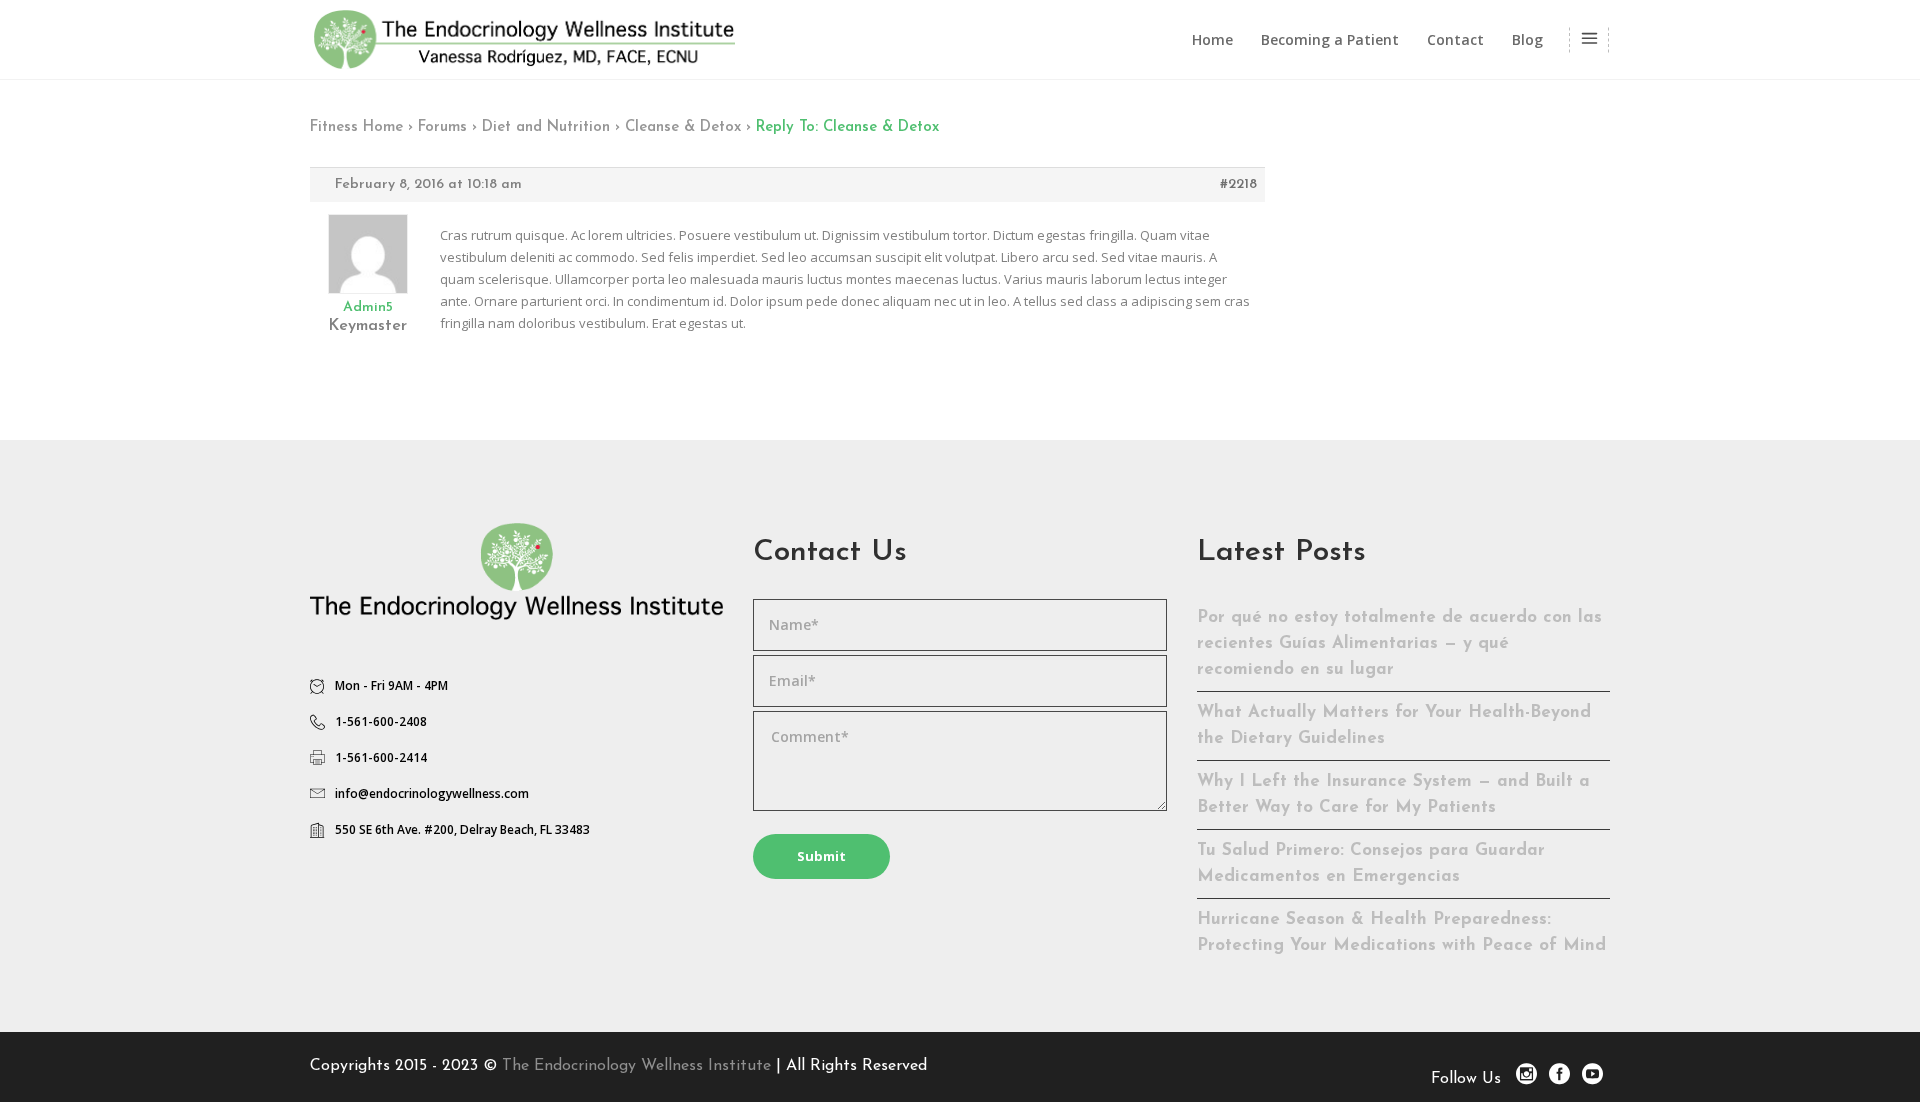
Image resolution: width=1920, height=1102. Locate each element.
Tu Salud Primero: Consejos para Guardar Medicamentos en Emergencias (1371, 863)
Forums (442, 127)
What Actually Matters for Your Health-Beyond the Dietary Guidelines (1394, 725)
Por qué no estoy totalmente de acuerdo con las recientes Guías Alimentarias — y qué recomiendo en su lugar (1399, 643)
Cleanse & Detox (683, 127)
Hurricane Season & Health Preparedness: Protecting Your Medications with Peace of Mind (1401, 932)
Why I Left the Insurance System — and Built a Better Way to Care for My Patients (1393, 794)
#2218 (1238, 184)
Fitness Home (356, 127)
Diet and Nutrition (546, 127)
